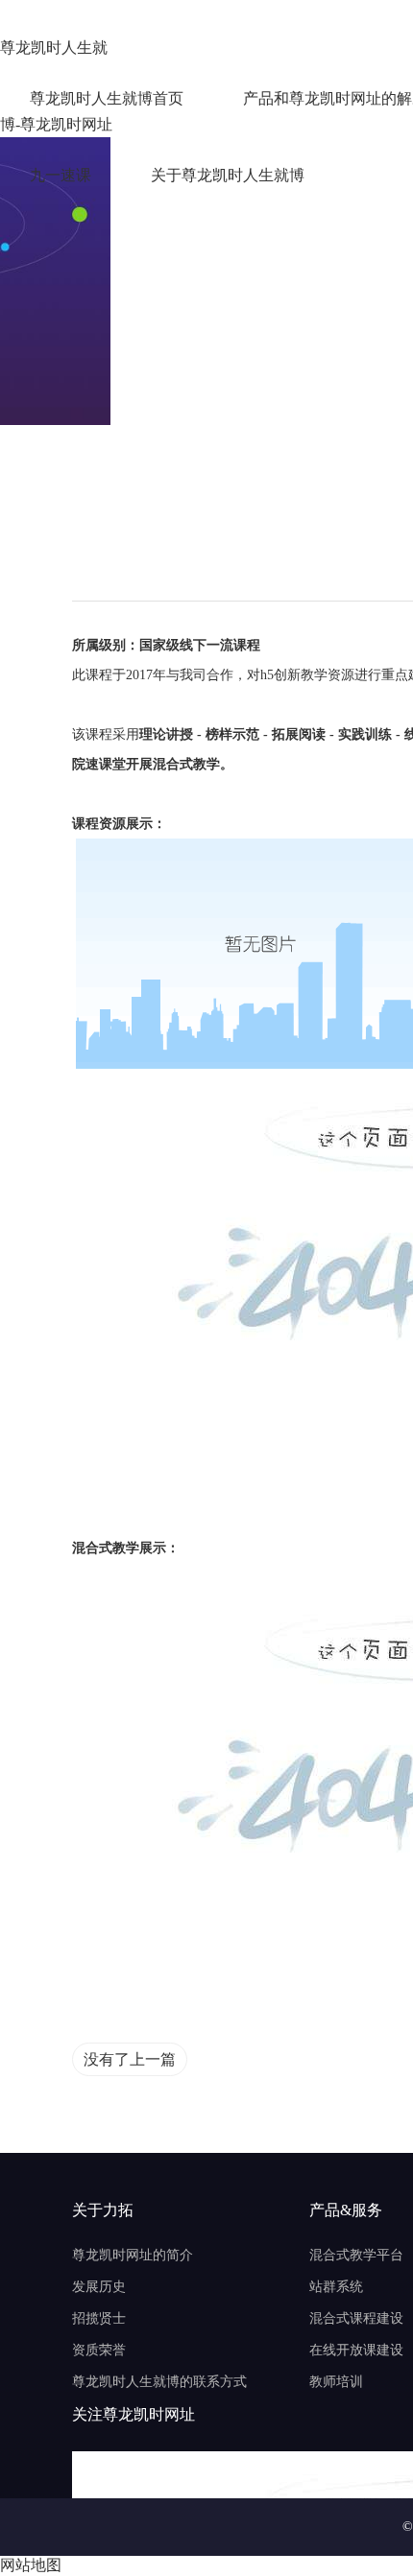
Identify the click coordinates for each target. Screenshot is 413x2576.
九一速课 (61, 175)
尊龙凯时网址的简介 (133, 2255)
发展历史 (99, 2287)
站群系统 (336, 2287)
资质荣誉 (99, 2350)
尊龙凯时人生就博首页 (107, 98)
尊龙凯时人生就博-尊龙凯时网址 (56, 50)
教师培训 (336, 2382)
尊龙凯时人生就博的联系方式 (159, 2382)
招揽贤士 (99, 2318)
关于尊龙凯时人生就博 (228, 175)
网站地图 (31, 2565)
